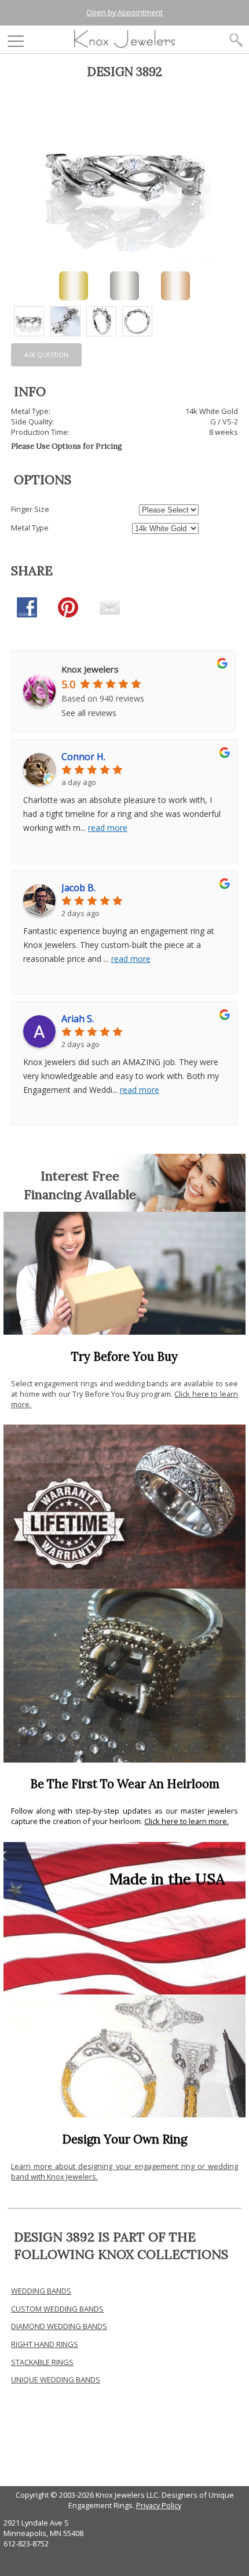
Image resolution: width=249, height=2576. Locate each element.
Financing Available (80, 1194)
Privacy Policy (159, 2505)
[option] (29, 321)
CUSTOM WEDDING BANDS (57, 2309)
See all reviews (89, 713)
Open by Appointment (124, 12)
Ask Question (46, 355)
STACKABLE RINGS (42, 2362)
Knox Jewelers (90, 669)
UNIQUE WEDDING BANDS (56, 2379)
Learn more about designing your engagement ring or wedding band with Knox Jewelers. (124, 2171)
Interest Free (80, 1176)
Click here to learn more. (186, 1821)
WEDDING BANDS (41, 2291)
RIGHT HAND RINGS (45, 2344)
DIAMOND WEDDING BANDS (59, 2326)
